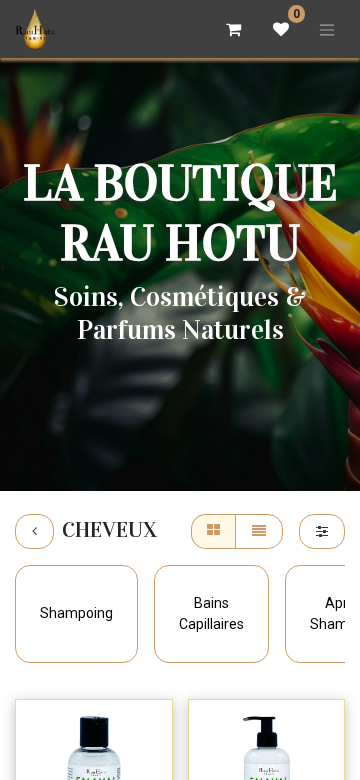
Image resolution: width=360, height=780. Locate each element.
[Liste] (259, 531)
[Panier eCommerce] (233, 29)
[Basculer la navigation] (327, 29)
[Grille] (213, 531)
